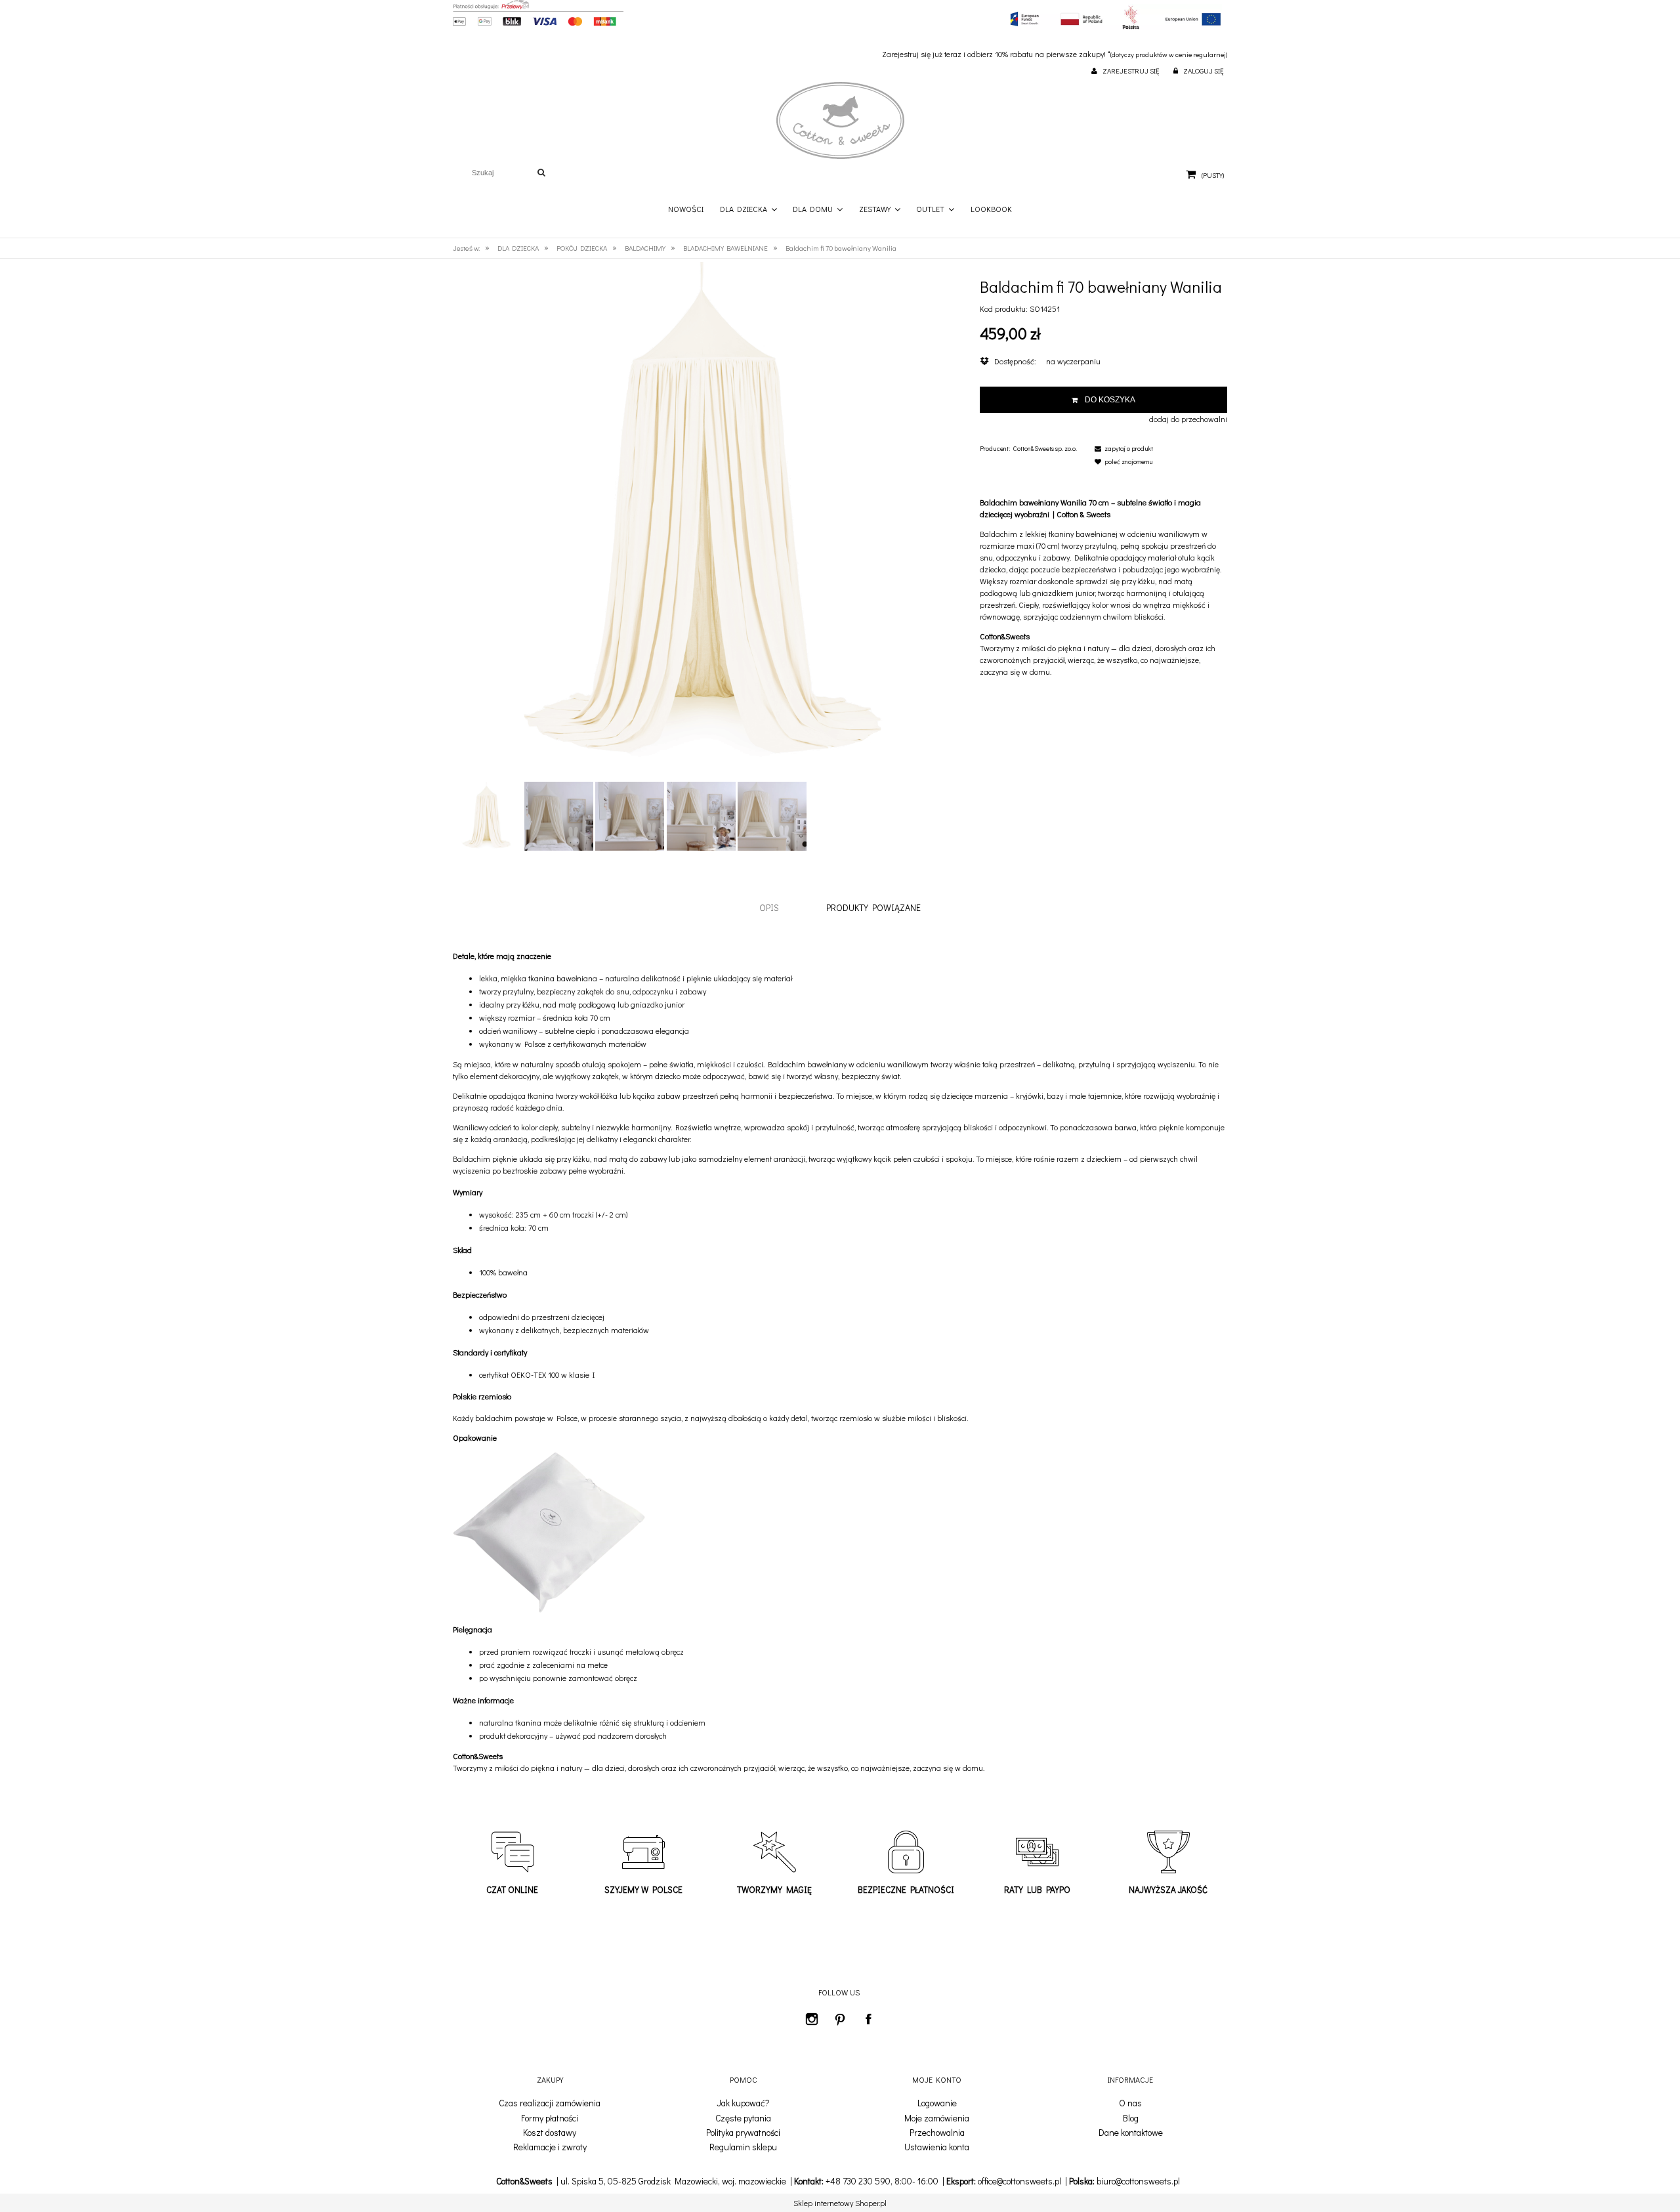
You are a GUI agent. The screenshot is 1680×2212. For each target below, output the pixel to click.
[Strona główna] (840, 121)
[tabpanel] (840, 1362)
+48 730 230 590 (858, 2181)
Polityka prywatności (743, 2133)
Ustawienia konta (937, 2147)
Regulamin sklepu (743, 2147)
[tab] (769, 907)
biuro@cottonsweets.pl (1138, 2181)
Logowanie (937, 2103)
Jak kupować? (743, 2103)
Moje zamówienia (937, 2118)
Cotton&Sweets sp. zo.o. (1045, 449)
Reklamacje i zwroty (550, 2147)
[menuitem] (686, 209)
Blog (1131, 2118)
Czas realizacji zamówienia (550, 2103)
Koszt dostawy (550, 2133)
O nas (1130, 2103)
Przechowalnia (937, 2133)
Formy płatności (550, 2118)
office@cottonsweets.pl (1019, 2181)
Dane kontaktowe (1131, 2133)
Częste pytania (743, 2118)
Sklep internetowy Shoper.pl (840, 2203)
